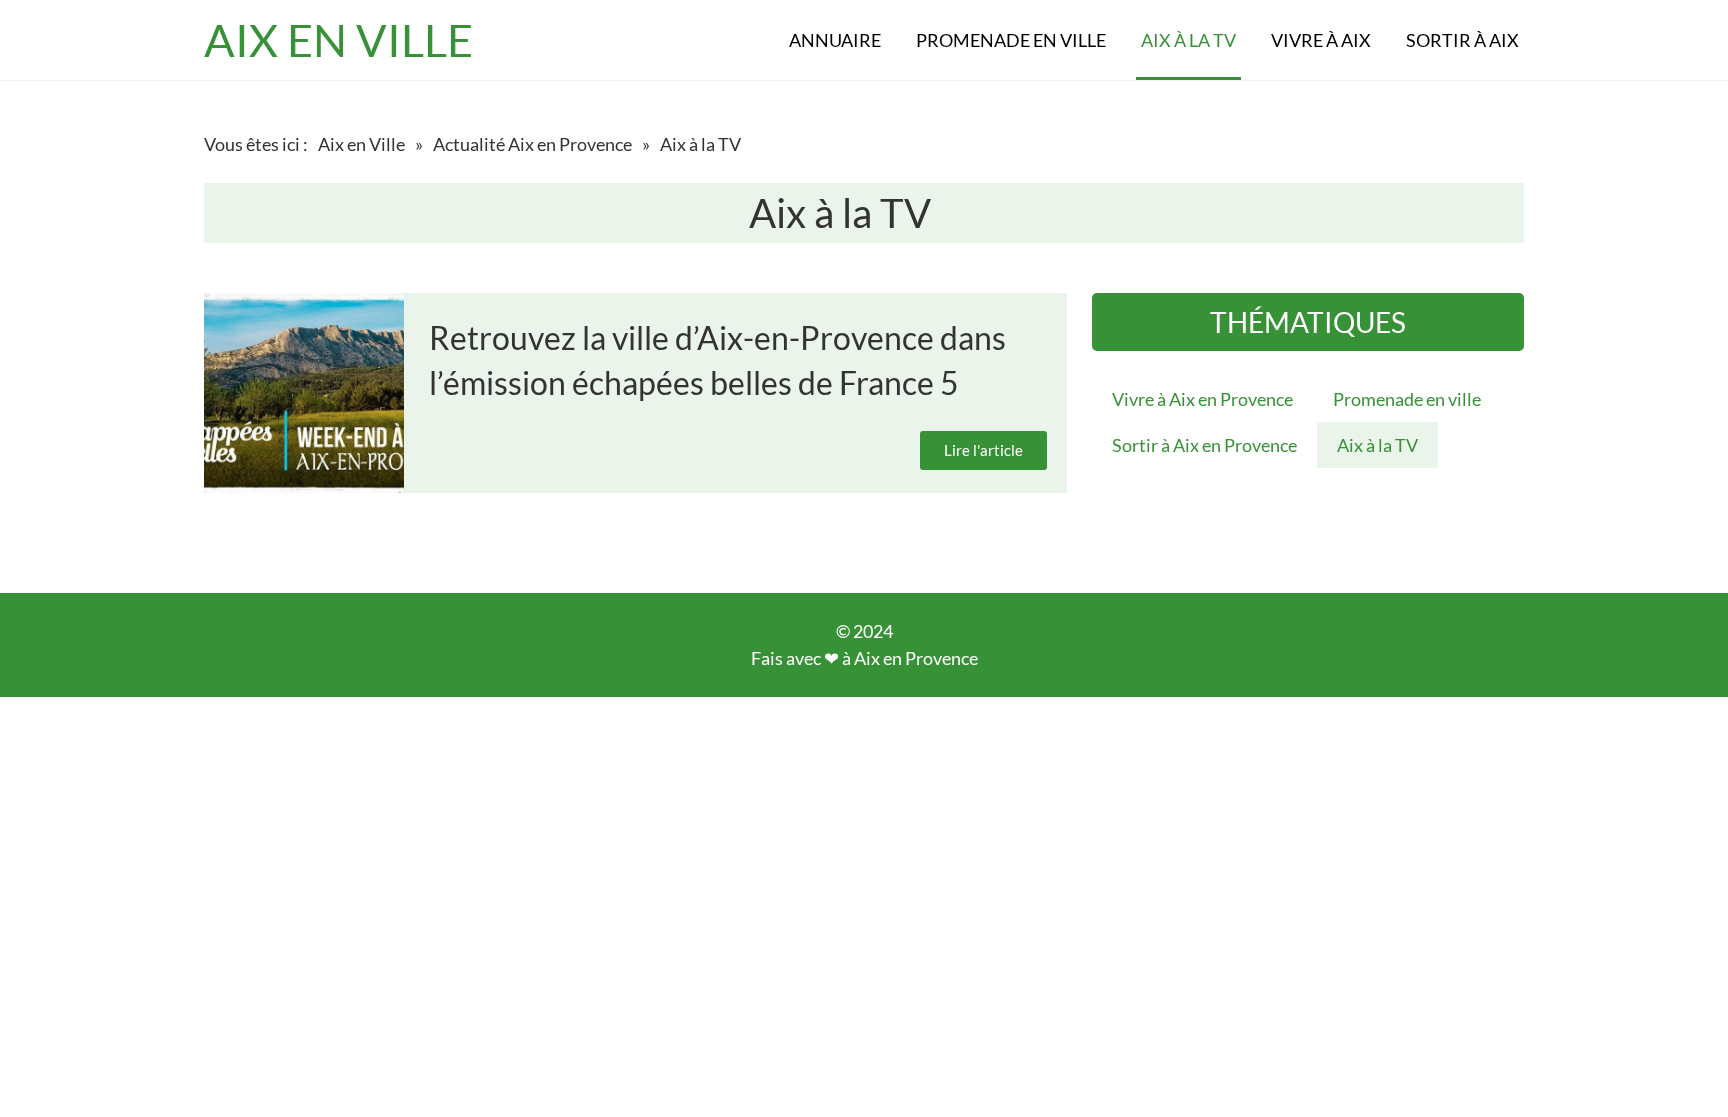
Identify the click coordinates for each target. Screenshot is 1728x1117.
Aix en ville (338, 40)
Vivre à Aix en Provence (1202, 399)
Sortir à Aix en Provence (1204, 445)
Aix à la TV (1188, 40)
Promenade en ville (1011, 40)
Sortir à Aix (1462, 40)
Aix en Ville (361, 144)
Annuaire (835, 40)
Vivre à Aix (1321, 40)
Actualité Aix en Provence (532, 144)
